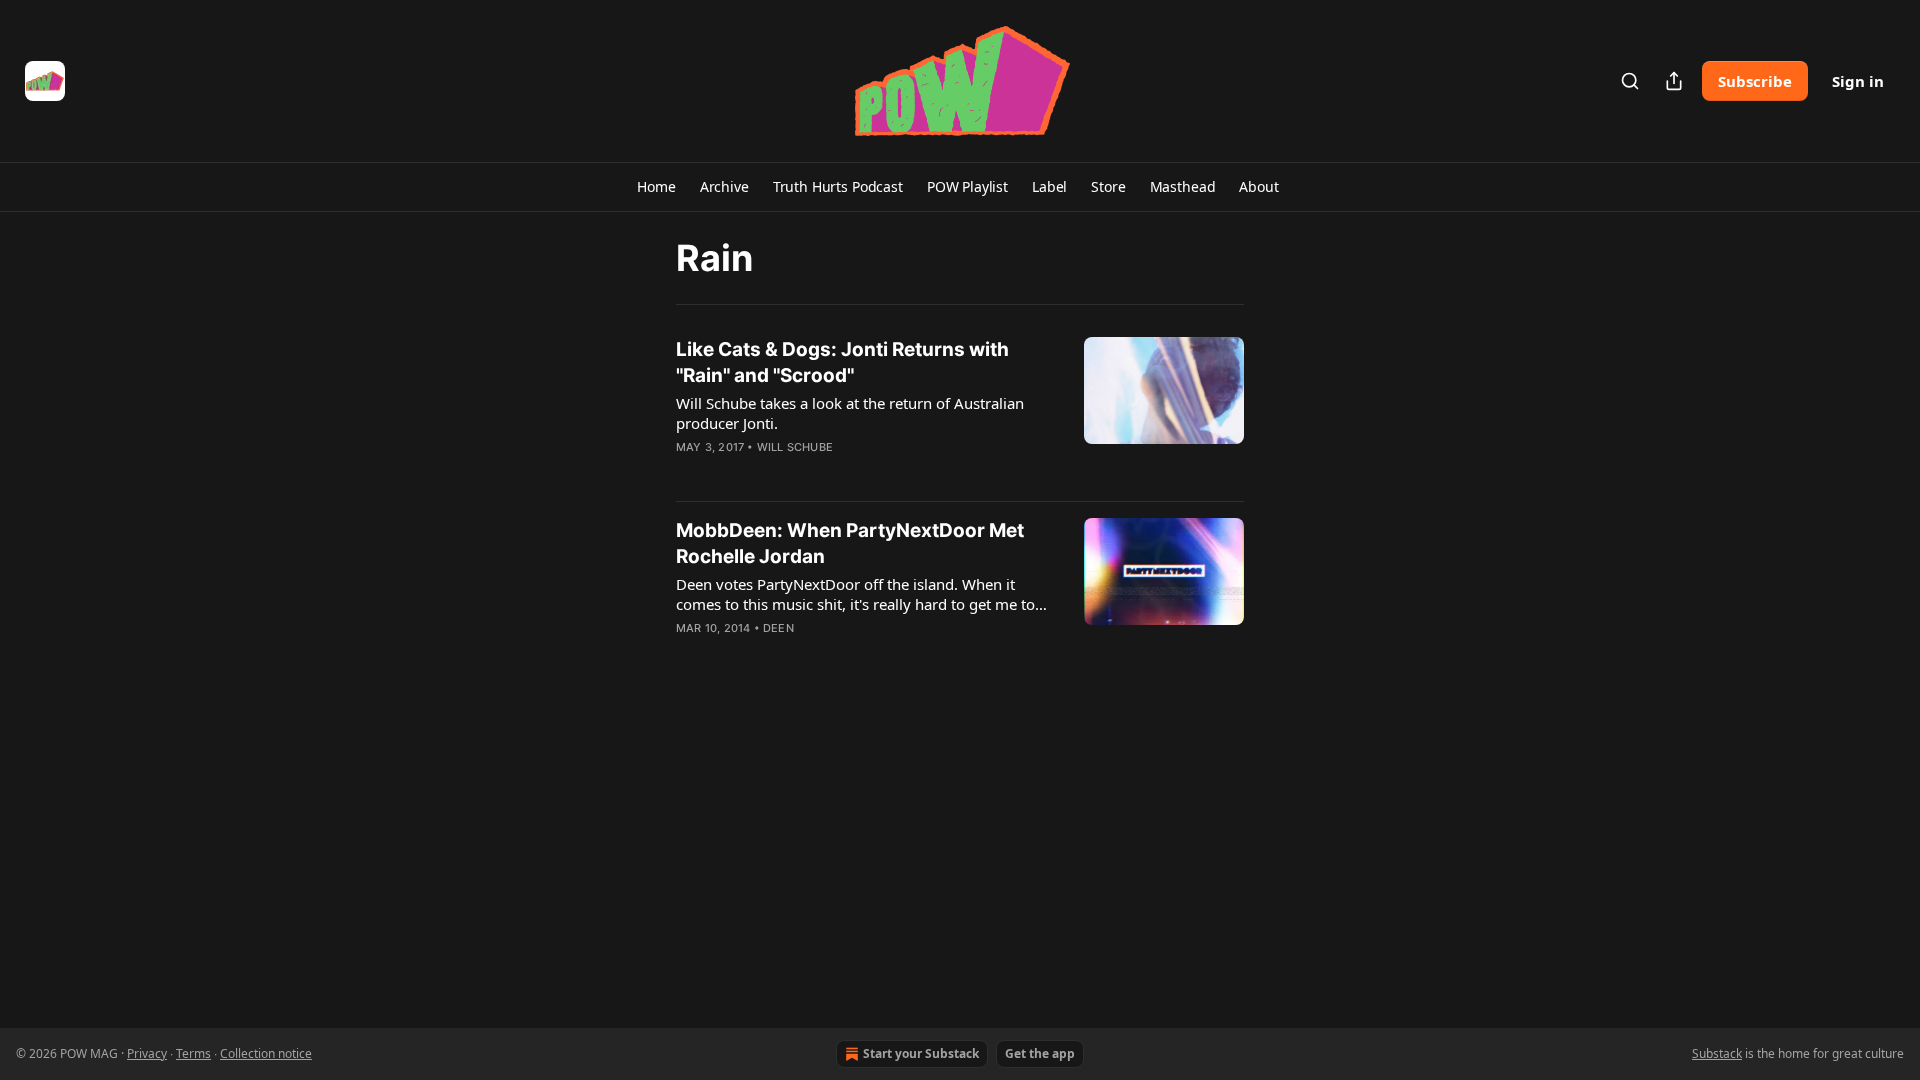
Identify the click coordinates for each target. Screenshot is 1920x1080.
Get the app (1040, 1053)
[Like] (689, 473)
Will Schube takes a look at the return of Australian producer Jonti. (850, 413)
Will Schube (795, 447)
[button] (656, 187)
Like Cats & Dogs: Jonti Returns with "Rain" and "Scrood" (842, 362)
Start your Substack (921, 1053)
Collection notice (266, 1053)
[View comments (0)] (808, 473)
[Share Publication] (1674, 81)
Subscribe (1755, 81)
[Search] (1630, 81)
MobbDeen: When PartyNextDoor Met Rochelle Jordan (850, 543)
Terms (193, 1053)
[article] (960, 411)
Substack (1717, 1053)
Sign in (1858, 81)
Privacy (147, 1053)
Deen (778, 628)
